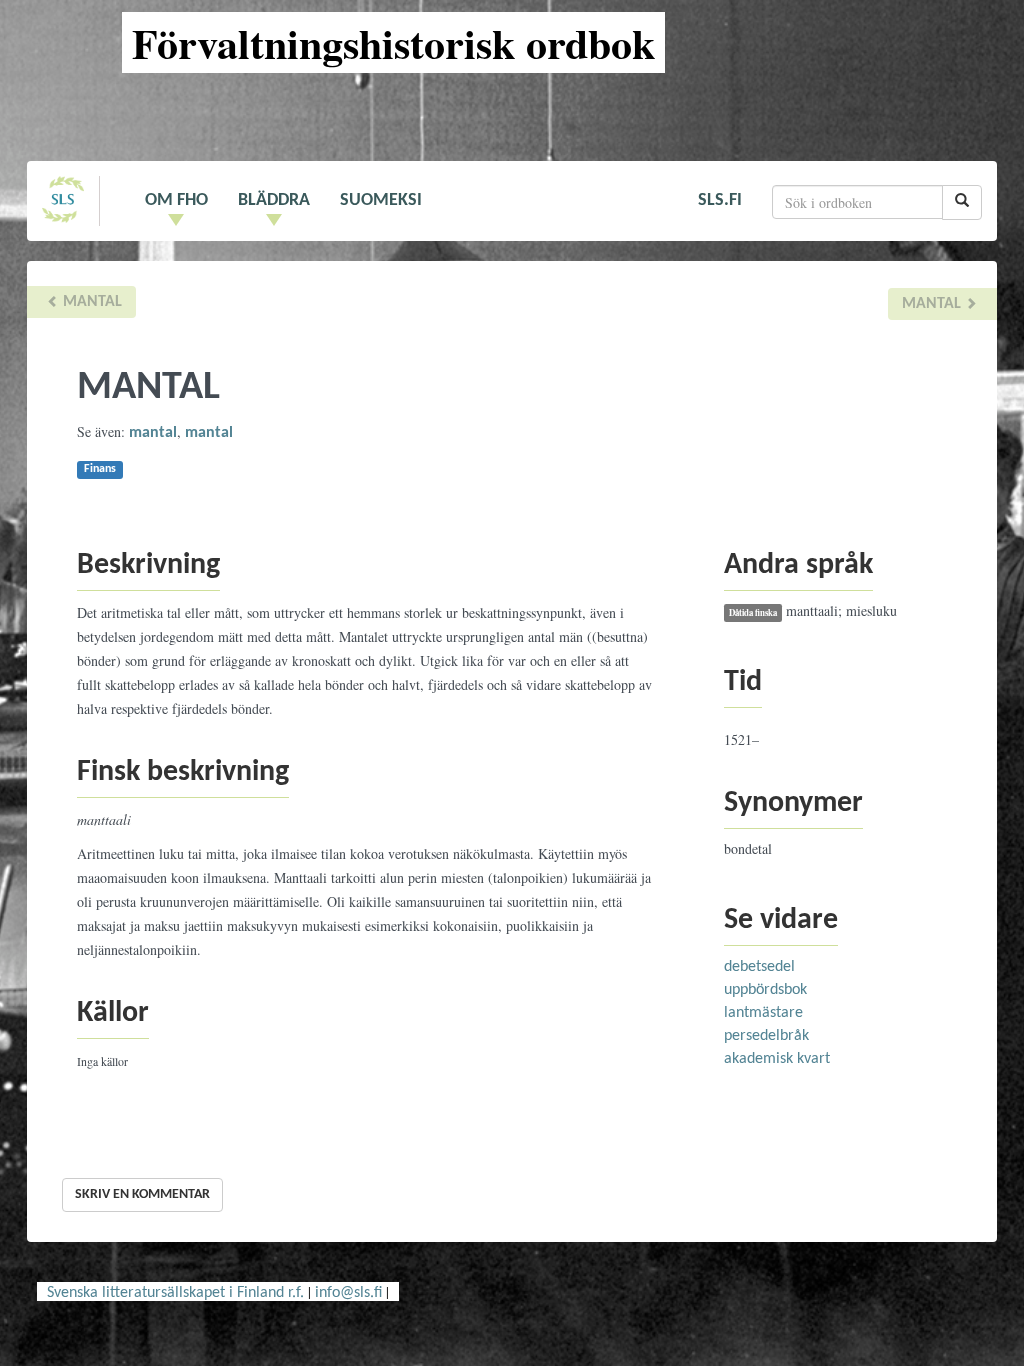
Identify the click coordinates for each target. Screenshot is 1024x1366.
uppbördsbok (765, 990)
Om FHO (176, 200)
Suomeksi (381, 200)
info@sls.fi (348, 1293)
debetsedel (759, 967)
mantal (90, 302)
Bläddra (274, 200)
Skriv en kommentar (142, 1194)
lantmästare (763, 1013)
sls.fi (720, 200)
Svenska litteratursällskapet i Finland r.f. (175, 1293)
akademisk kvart (777, 1059)
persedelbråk (766, 1036)
